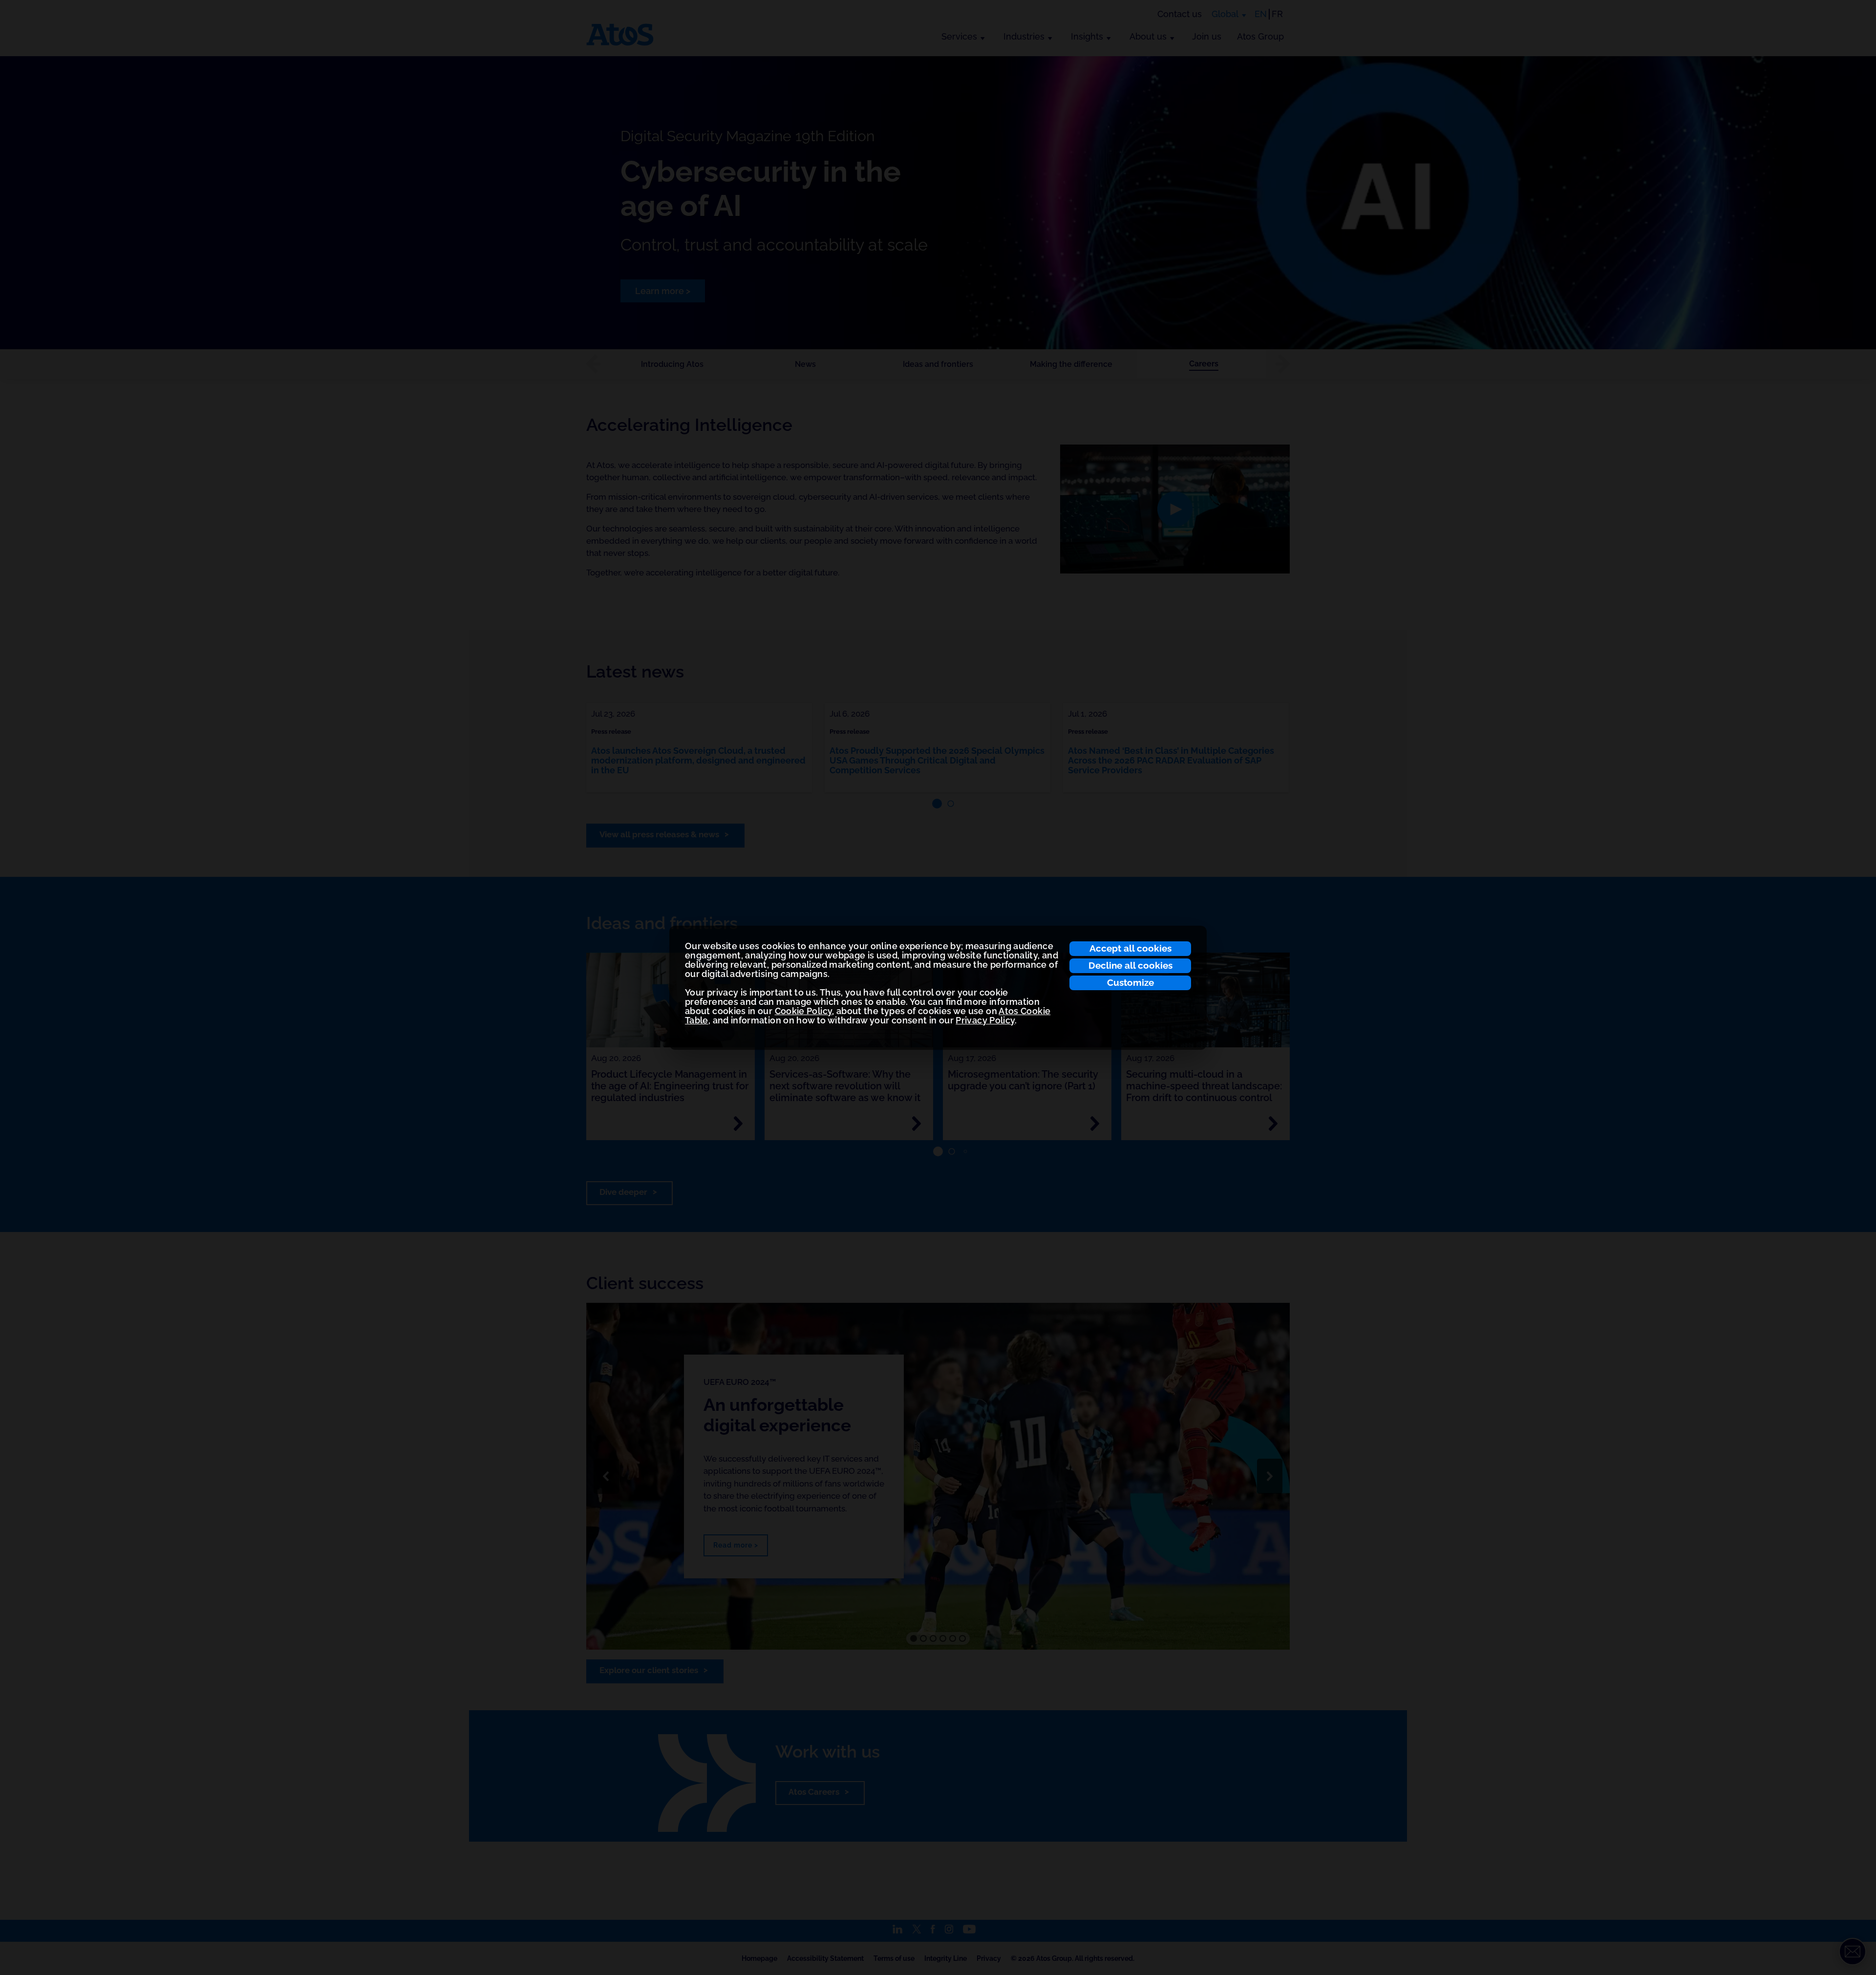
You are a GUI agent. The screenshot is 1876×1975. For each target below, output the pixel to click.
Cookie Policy (804, 1011)
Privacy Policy (985, 1020)
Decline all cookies (1130, 965)
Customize (1130, 982)
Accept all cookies (1130, 948)
